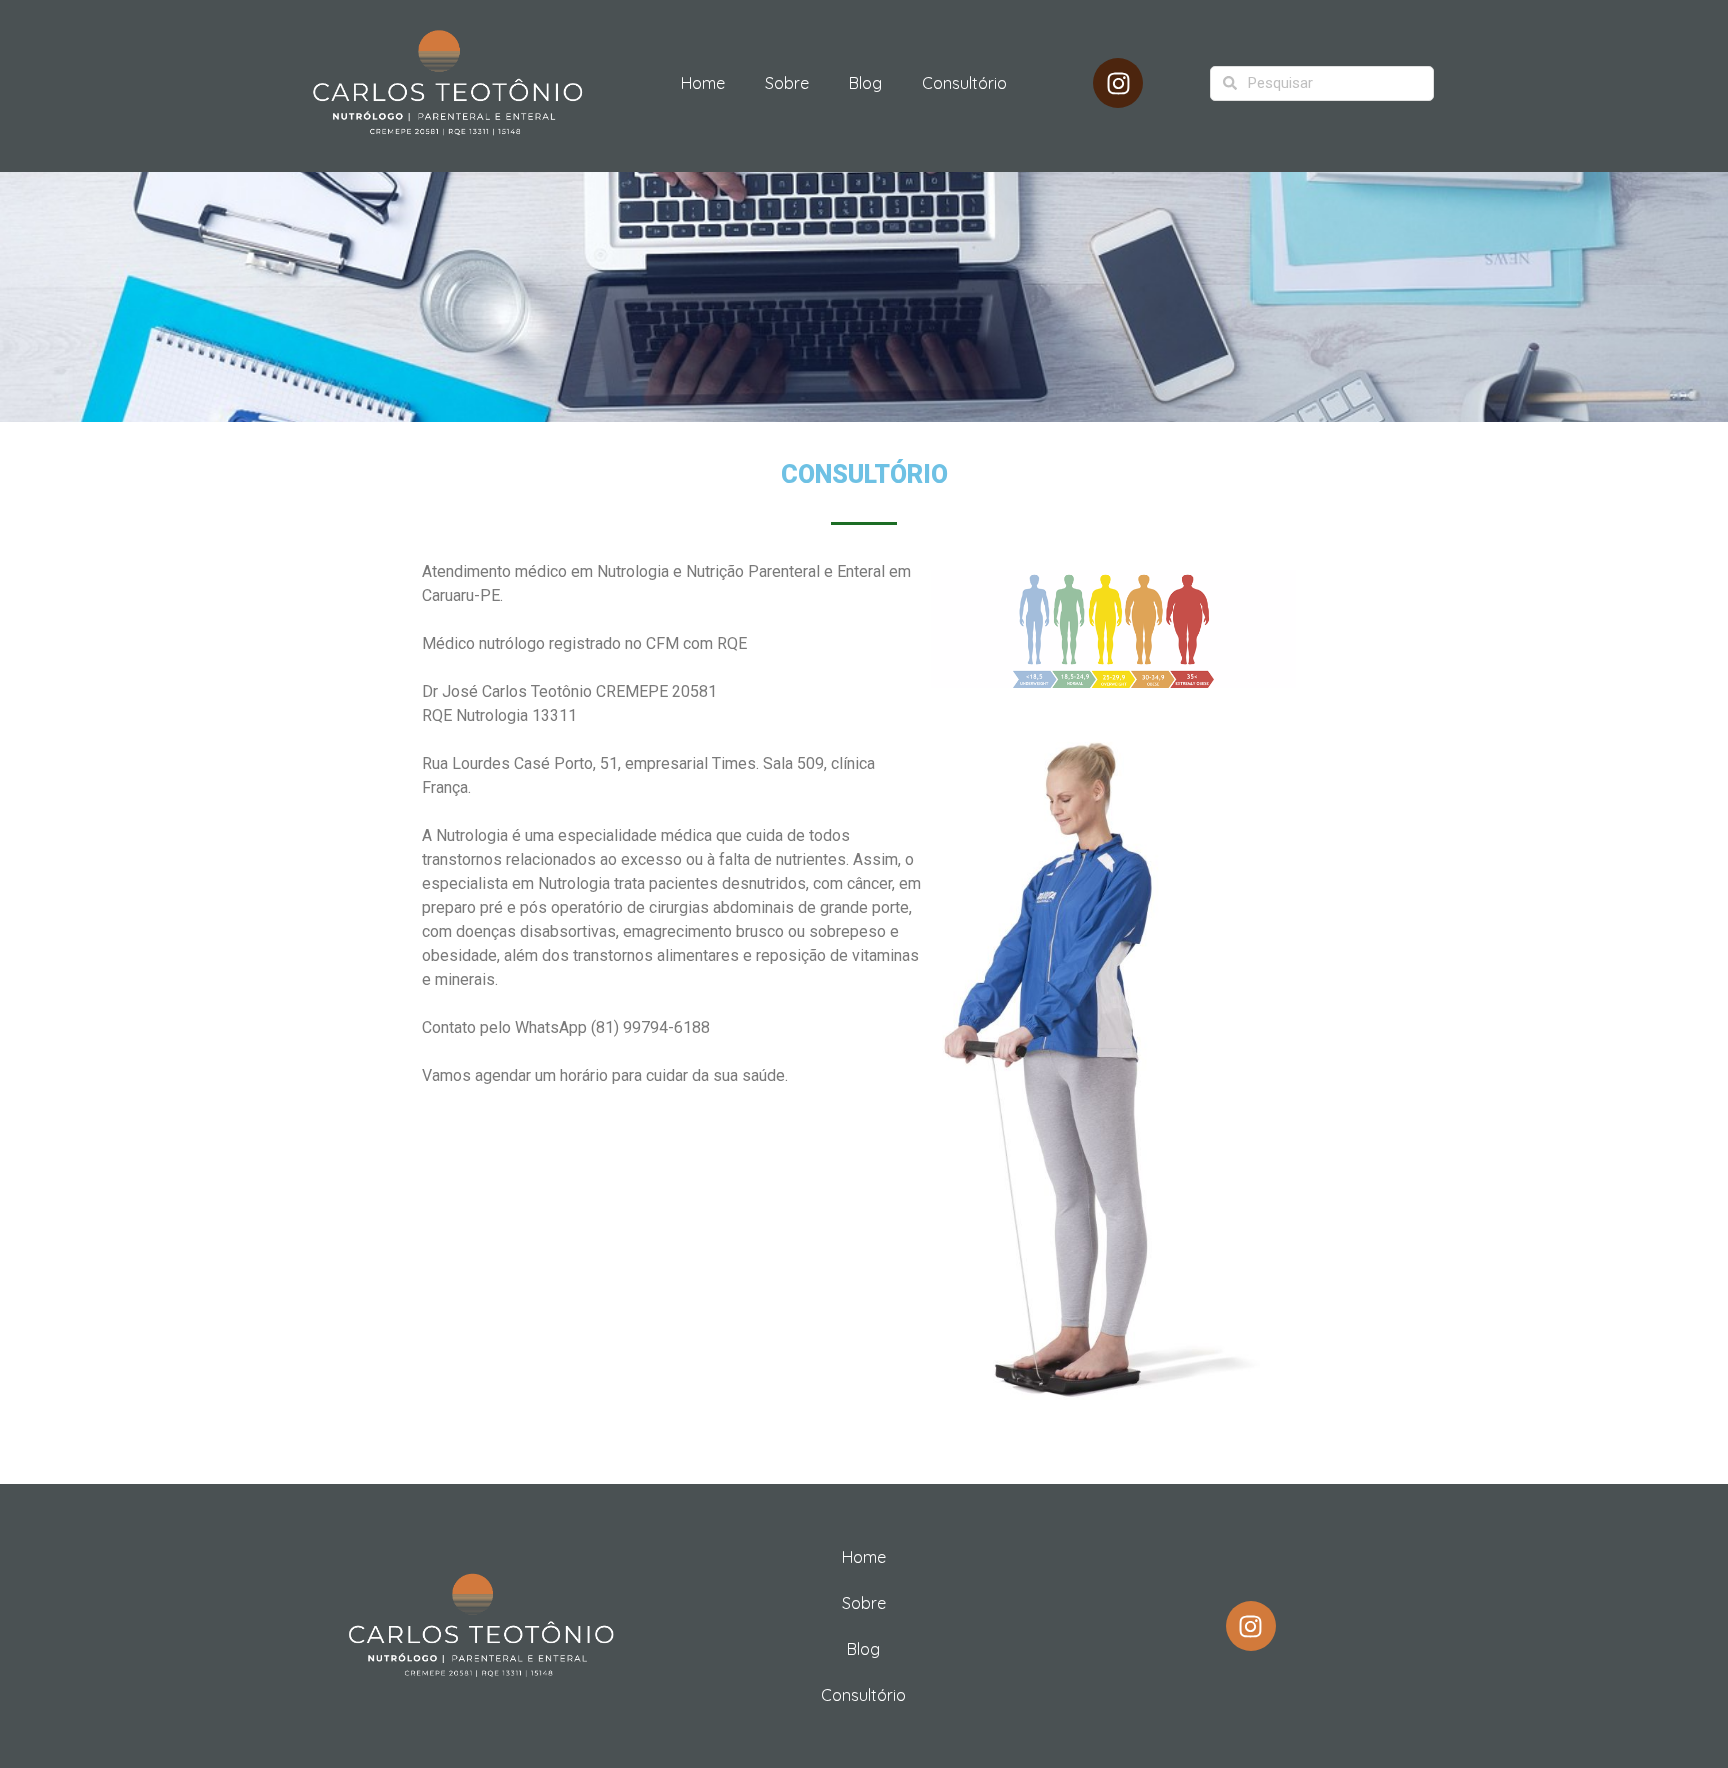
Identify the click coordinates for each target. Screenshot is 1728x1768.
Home (703, 83)
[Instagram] (1118, 83)
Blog (865, 83)
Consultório (964, 83)
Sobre (787, 83)
